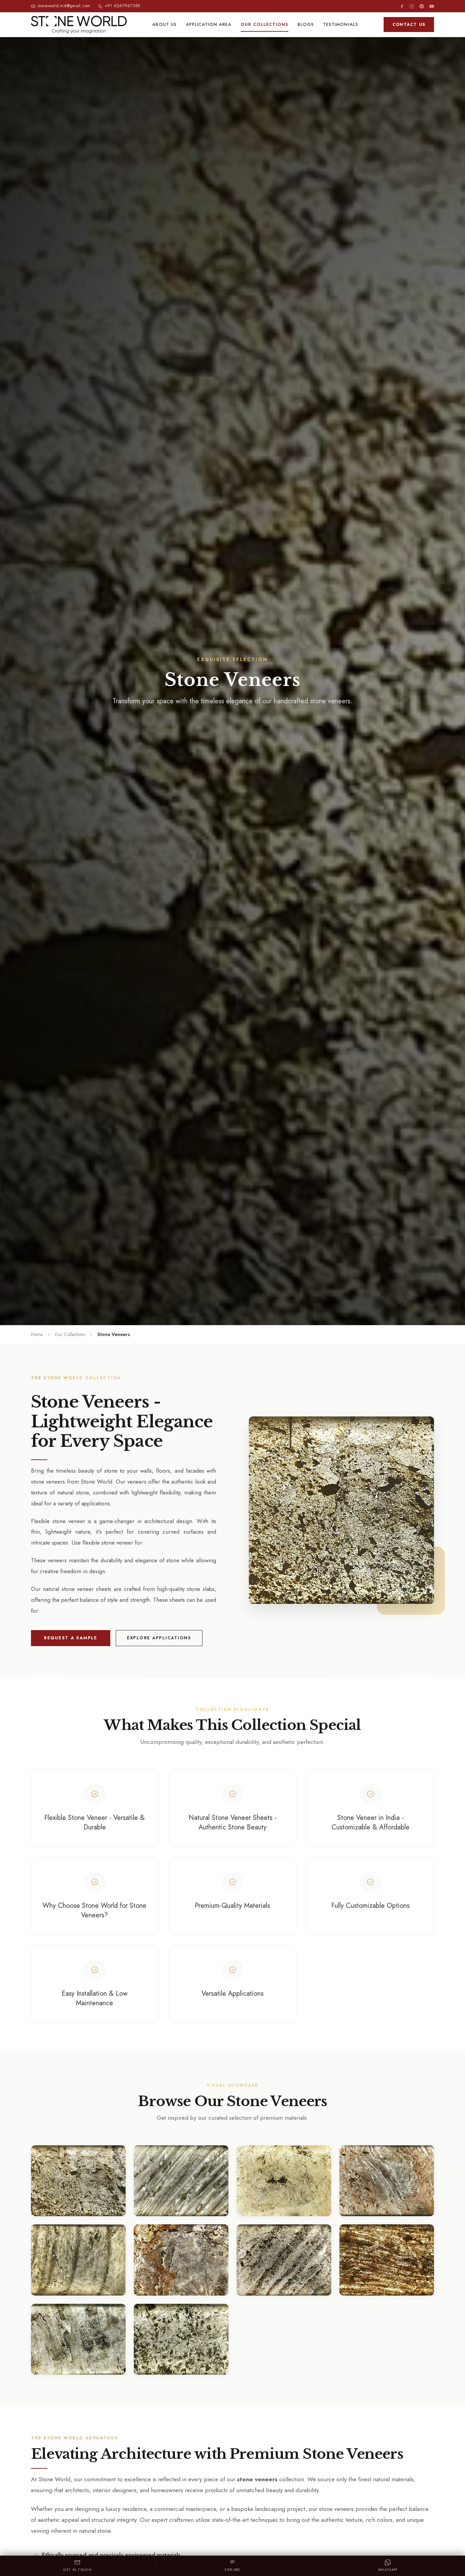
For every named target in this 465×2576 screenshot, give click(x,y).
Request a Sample (71, 1638)
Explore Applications (159, 1638)
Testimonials (340, 24)
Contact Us (409, 25)
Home (37, 1334)
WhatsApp (388, 2570)
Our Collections (264, 24)
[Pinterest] (422, 6)
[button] (341, 1510)
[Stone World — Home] (79, 25)
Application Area (209, 24)
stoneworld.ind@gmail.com (64, 6)
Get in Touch (77, 2570)
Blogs (306, 24)
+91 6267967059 (123, 6)
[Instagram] (412, 6)
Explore (232, 2570)
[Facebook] (402, 6)
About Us (164, 24)
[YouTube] (432, 6)
